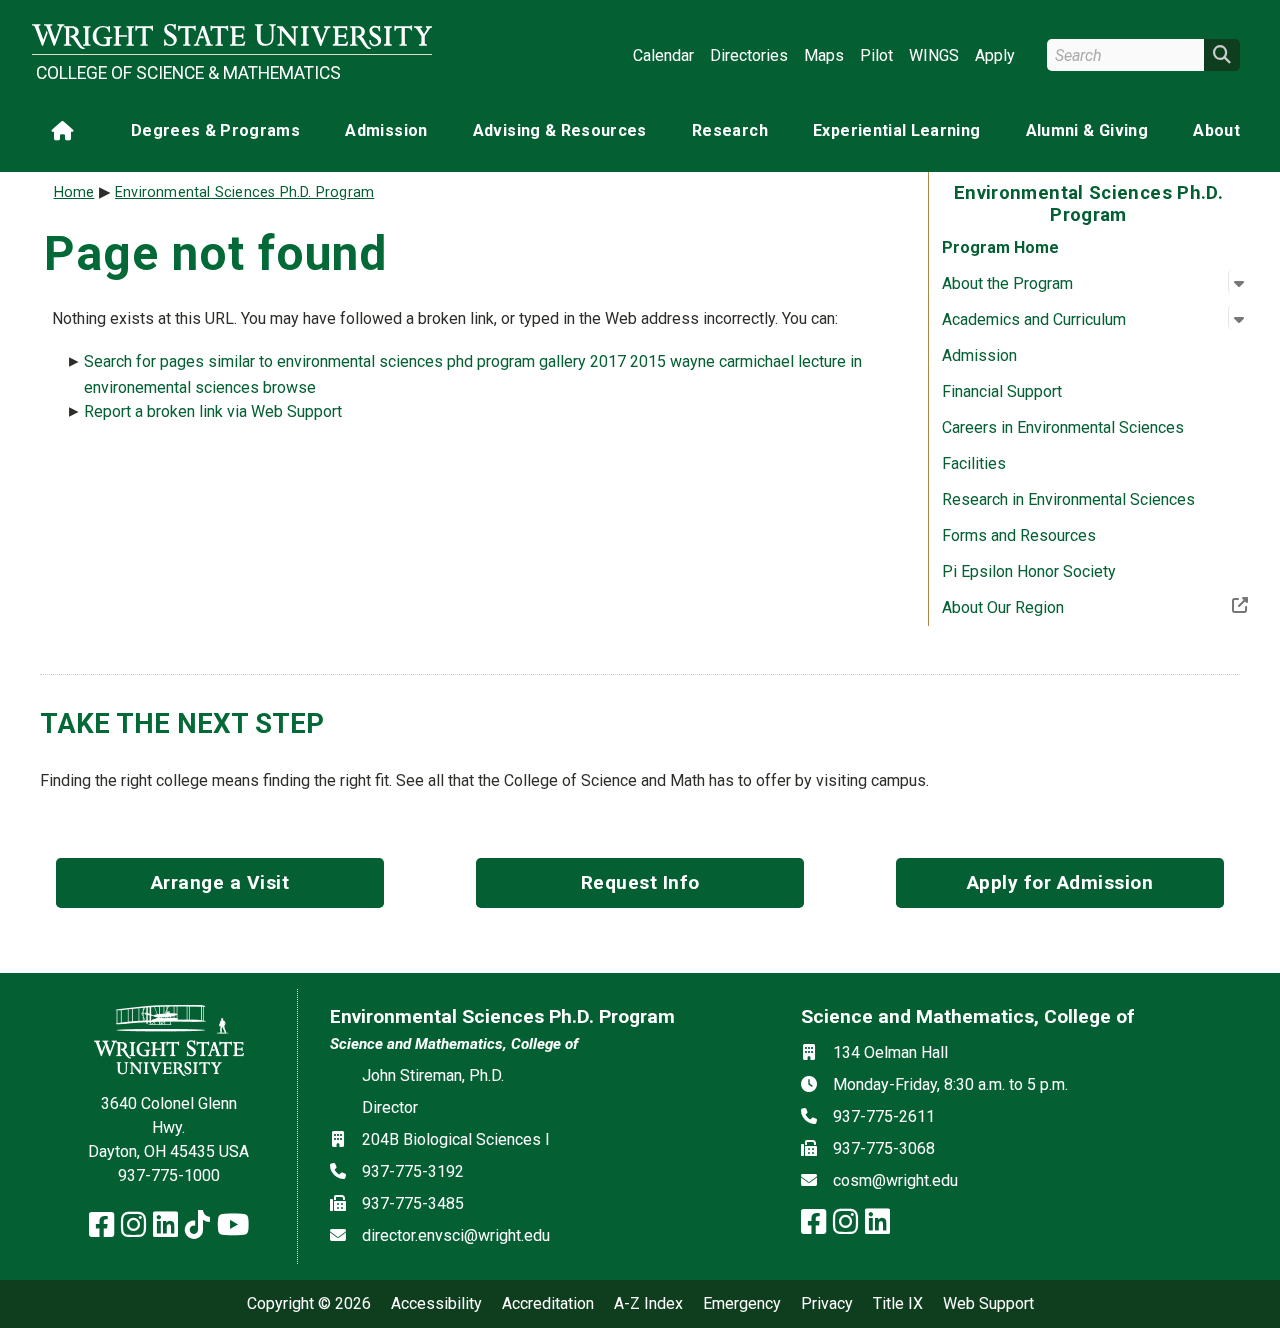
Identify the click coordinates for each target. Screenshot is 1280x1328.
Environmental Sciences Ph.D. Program (244, 192)
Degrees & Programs (215, 130)
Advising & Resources (560, 130)
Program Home (1000, 247)
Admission (386, 130)
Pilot (876, 55)
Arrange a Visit (220, 882)
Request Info (640, 882)
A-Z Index (648, 1304)
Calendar (663, 55)
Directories (749, 55)
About (1216, 130)
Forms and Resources (1019, 535)
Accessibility (436, 1304)
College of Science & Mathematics (188, 73)
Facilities (974, 463)
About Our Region (1068, 607)
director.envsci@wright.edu (456, 1235)
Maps (824, 55)
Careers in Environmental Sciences (1063, 427)
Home (74, 192)
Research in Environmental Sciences (1068, 499)
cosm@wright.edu (895, 1180)
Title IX (898, 1304)
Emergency (742, 1304)
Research (730, 130)
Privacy (827, 1304)
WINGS (934, 55)
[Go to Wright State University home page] (232, 36)
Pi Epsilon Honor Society (1029, 571)
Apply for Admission (1060, 882)
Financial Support (1002, 391)
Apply (995, 55)
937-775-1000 (169, 1175)
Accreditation (548, 1304)
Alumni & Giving (1087, 130)
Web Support (988, 1304)
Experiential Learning (896, 130)
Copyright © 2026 (309, 1304)
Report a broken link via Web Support (213, 411)
